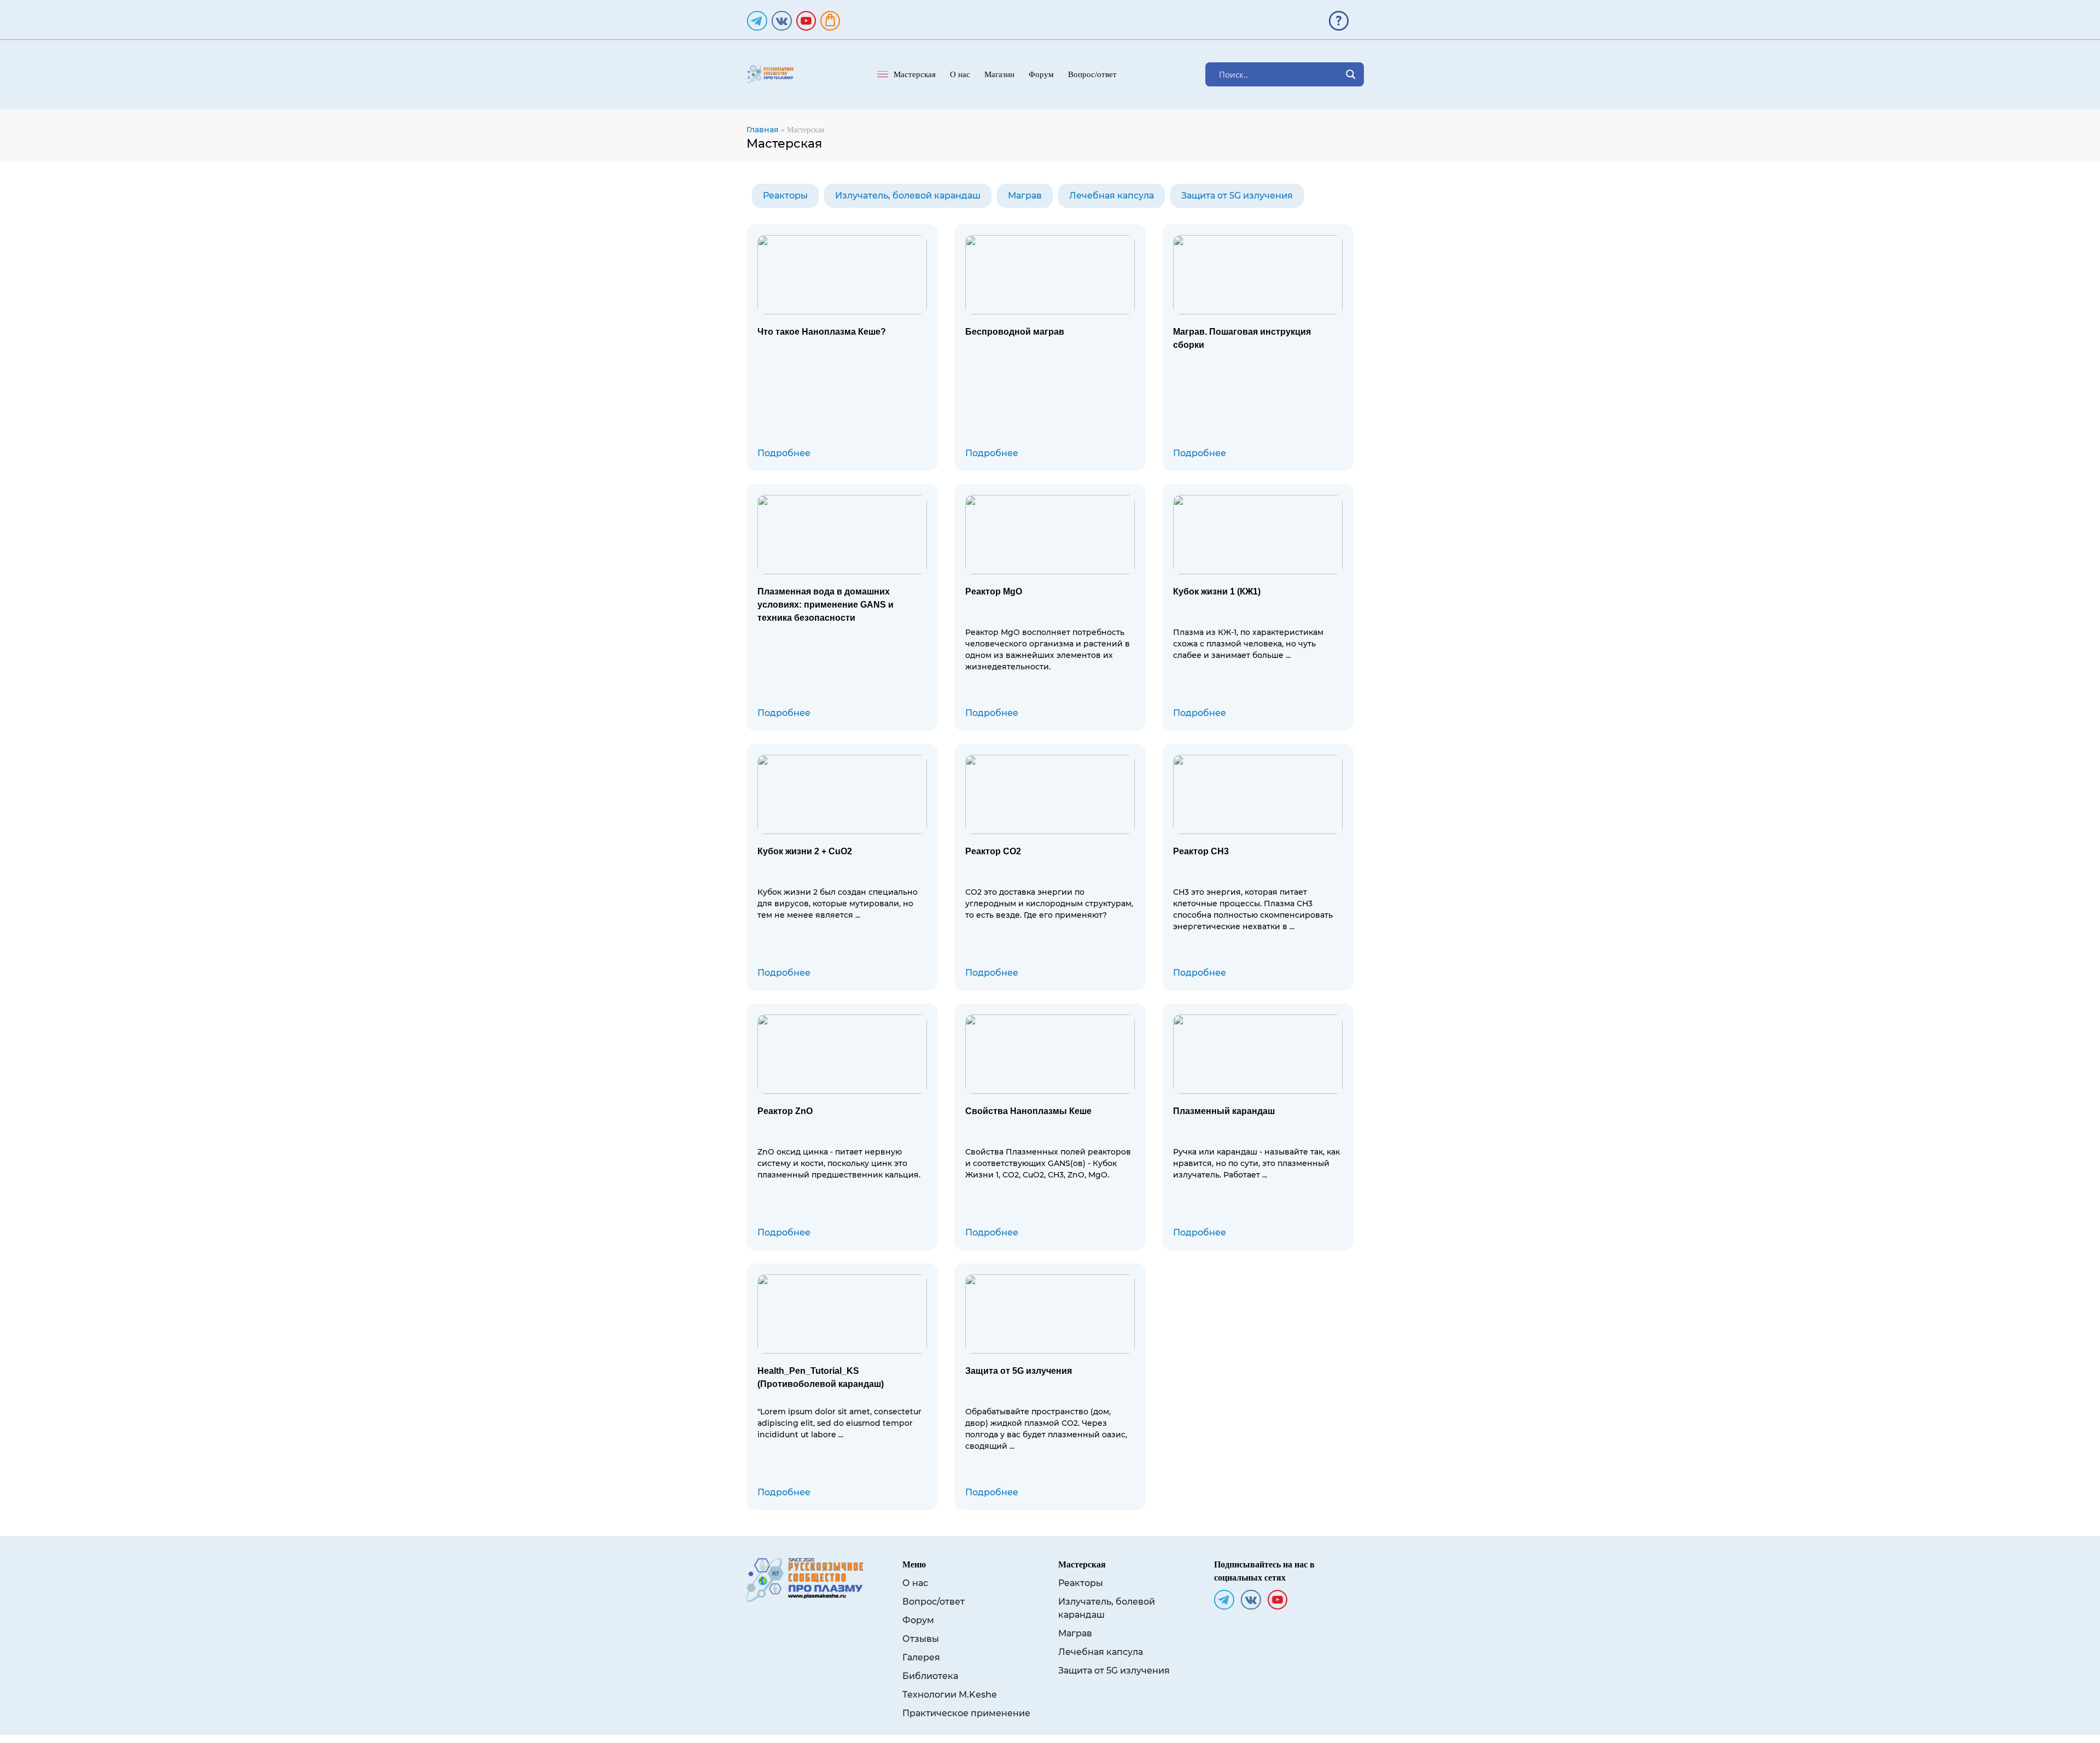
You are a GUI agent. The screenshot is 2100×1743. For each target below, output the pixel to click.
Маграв (1025, 196)
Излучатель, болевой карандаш (908, 196)
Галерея (921, 1657)
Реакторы (785, 196)
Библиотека (930, 1676)
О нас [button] (960, 74)
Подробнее (784, 453)
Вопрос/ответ (1092, 74)
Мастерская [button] (915, 74)
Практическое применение (966, 1713)
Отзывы (921, 1639)
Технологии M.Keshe (950, 1695)
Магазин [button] (999, 74)
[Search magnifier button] (1351, 74)
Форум (1041, 74)
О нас (915, 1583)
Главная (763, 130)
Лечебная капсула (1112, 196)
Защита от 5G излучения (1237, 196)
